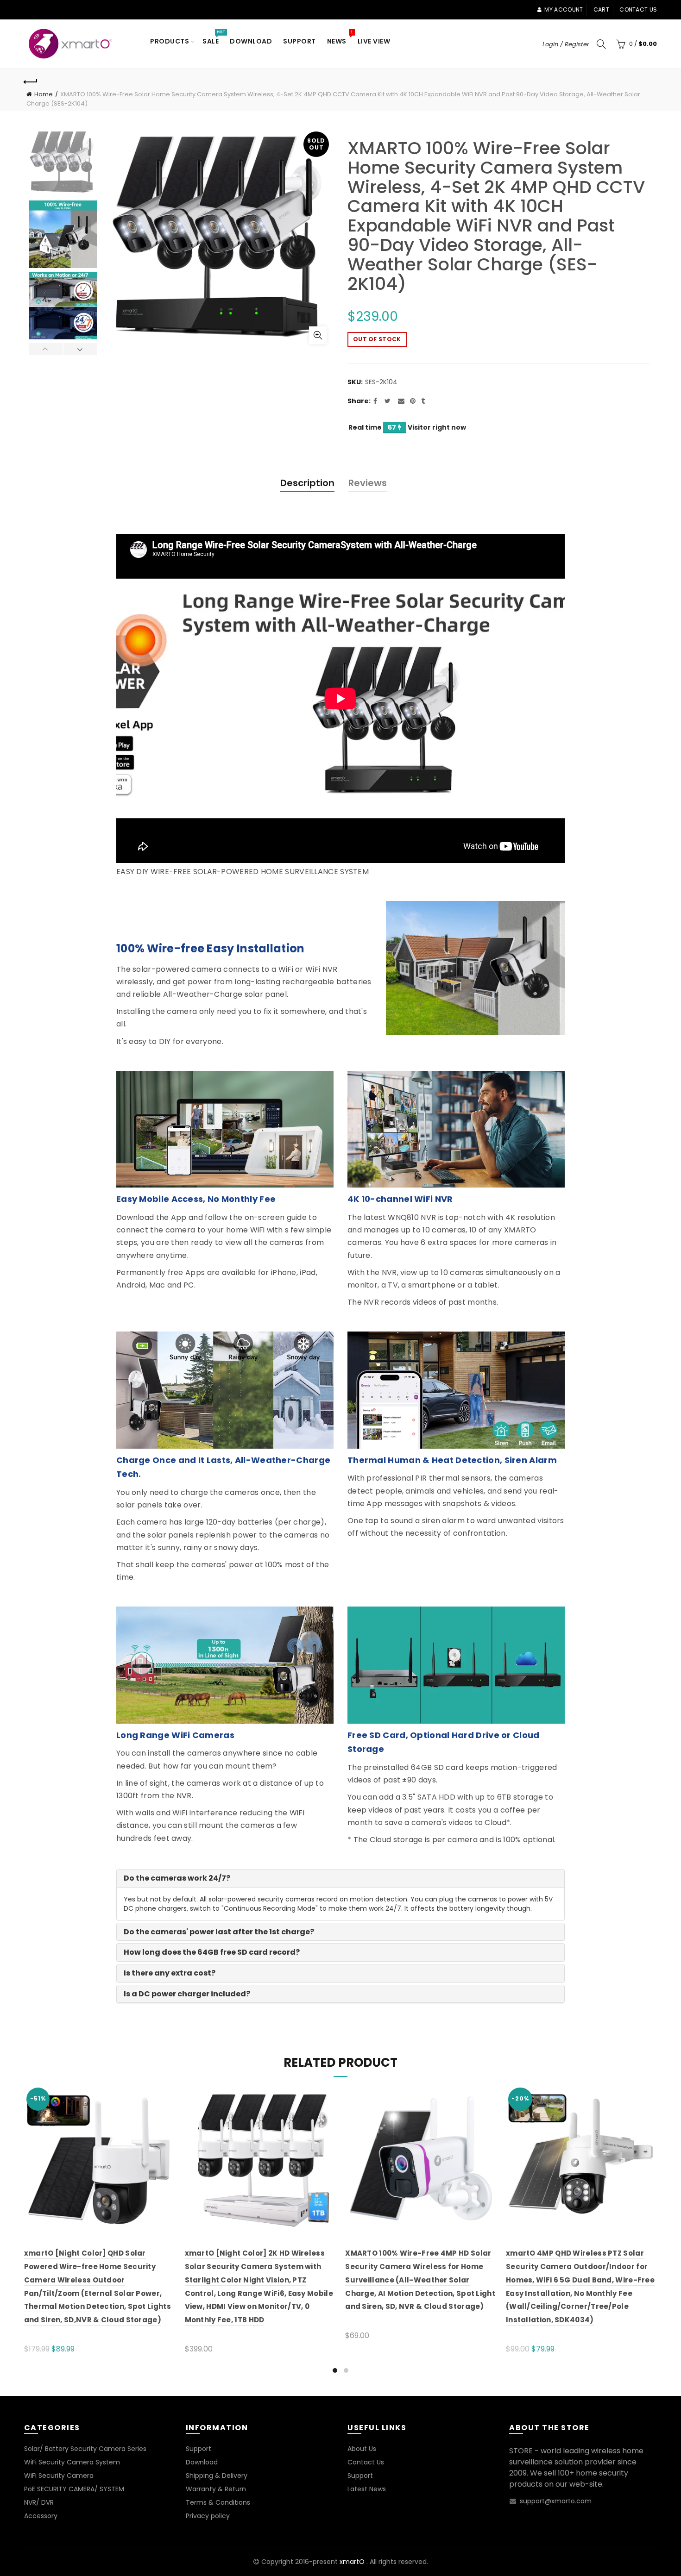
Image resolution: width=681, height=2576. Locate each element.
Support (300, 41)
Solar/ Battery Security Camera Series (85, 2449)
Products (170, 41)
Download (251, 41)
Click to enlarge (318, 335)
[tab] (340, 1878)
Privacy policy (208, 2516)
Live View (374, 41)
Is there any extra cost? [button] (170, 1973)
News (340, 38)
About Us (362, 2449)
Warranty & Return (216, 2489)
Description (307, 483)
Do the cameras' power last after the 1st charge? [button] (219, 1932)
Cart (601, 9)
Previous (46, 349)
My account (564, 9)
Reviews (368, 483)
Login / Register (566, 44)
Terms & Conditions (218, 2502)
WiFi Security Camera (59, 2476)
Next (80, 349)
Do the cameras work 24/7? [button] (177, 1878)
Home (44, 94)
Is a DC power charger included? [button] (187, 1994)
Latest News (367, 2489)
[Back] (31, 81)
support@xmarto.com (556, 2501)
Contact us (638, 9)
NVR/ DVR (39, 2502)
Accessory (41, 2516)
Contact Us (366, 2462)
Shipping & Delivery (217, 2476)
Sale (214, 38)
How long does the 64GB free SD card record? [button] (212, 1952)
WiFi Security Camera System (72, 2462)
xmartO (352, 2562)
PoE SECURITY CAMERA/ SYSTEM (74, 2489)
